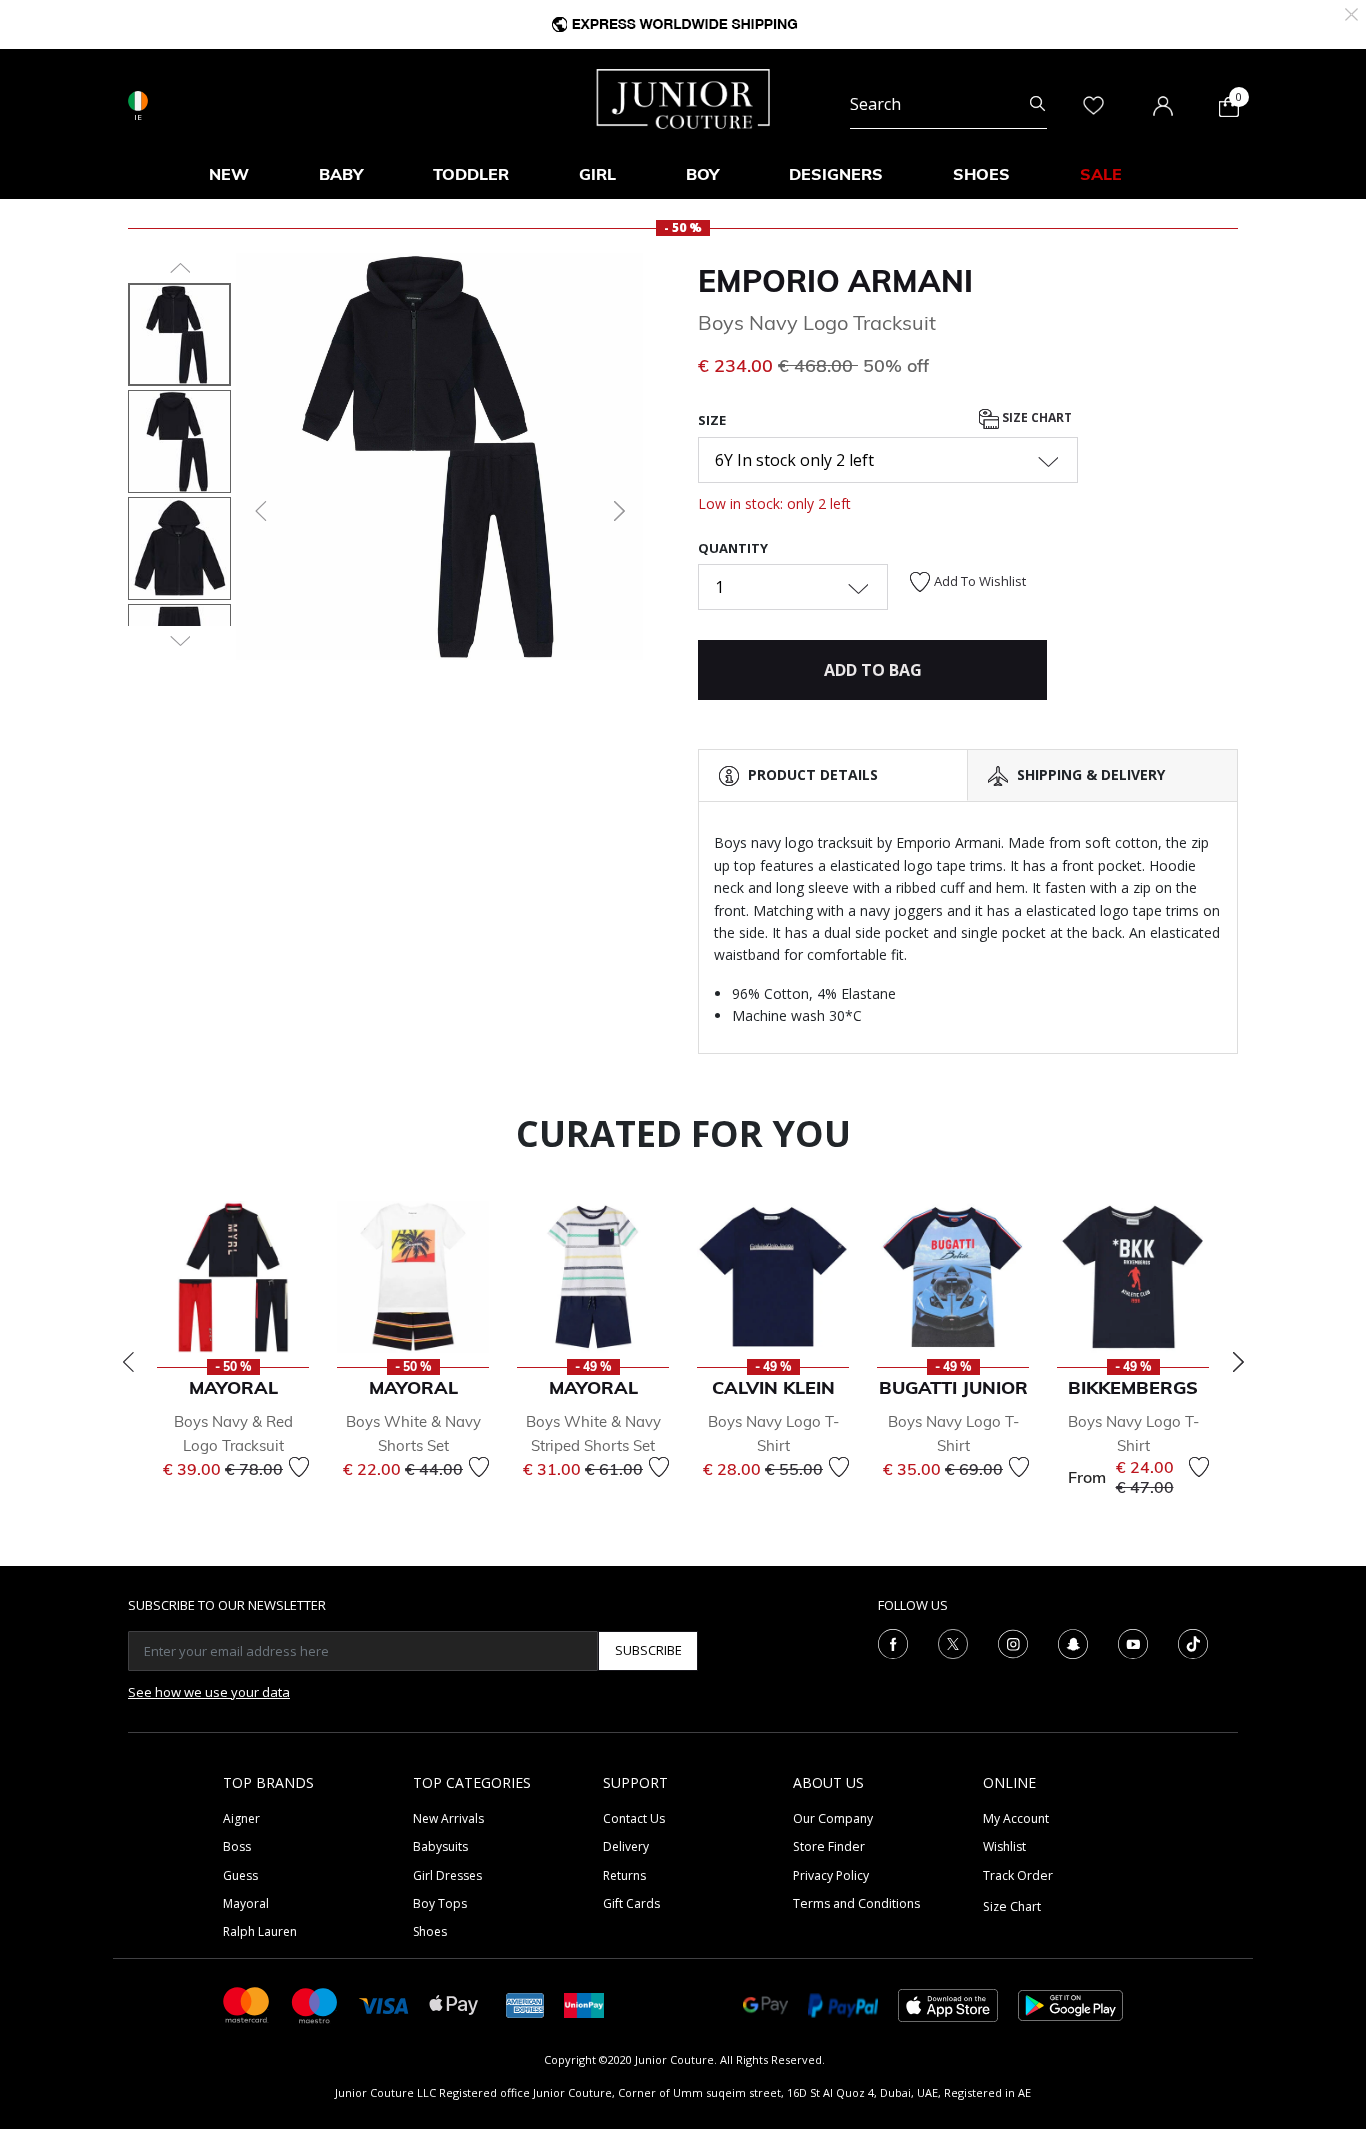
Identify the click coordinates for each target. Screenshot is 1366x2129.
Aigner (241, 1818)
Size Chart (1035, 418)
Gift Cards (631, 1903)
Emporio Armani (835, 281)
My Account (1016, 1818)
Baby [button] (341, 174)
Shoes (430, 1931)
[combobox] (948, 104)
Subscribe (648, 1650)
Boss (237, 1846)
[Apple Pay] (454, 2003)
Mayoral (246, 1903)
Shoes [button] (981, 174)
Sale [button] (1101, 174)
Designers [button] (836, 174)
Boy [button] (702, 174)
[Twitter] (953, 1642)
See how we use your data (209, 1692)
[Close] (1351, 12)
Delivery (626, 1846)
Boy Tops (440, 1903)
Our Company (833, 1818)
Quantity (733, 548)
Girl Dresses (447, 1875)
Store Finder (829, 1846)
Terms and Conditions (856, 1903)
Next (1238, 1362)
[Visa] (384, 2004)
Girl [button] (597, 174)
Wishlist (1004, 1846)
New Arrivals (448, 1818)
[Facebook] (893, 1642)
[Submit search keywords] (1037, 104)
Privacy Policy (831, 1875)
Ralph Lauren (260, 1931)
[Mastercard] (247, 2003)
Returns (624, 1875)
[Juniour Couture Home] (683, 97)
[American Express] (525, 2003)
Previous (128, 1362)
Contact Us (634, 1818)
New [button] (229, 174)
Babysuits (440, 1846)
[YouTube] (1133, 1642)
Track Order (1018, 1875)
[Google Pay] (765, 2003)
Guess (240, 1875)
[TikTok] (1193, 1642)
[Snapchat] (1073, 1642)
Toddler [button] (471, 174)
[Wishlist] (299, 1467)
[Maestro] (315, 2003)
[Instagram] (1013, 1642)
